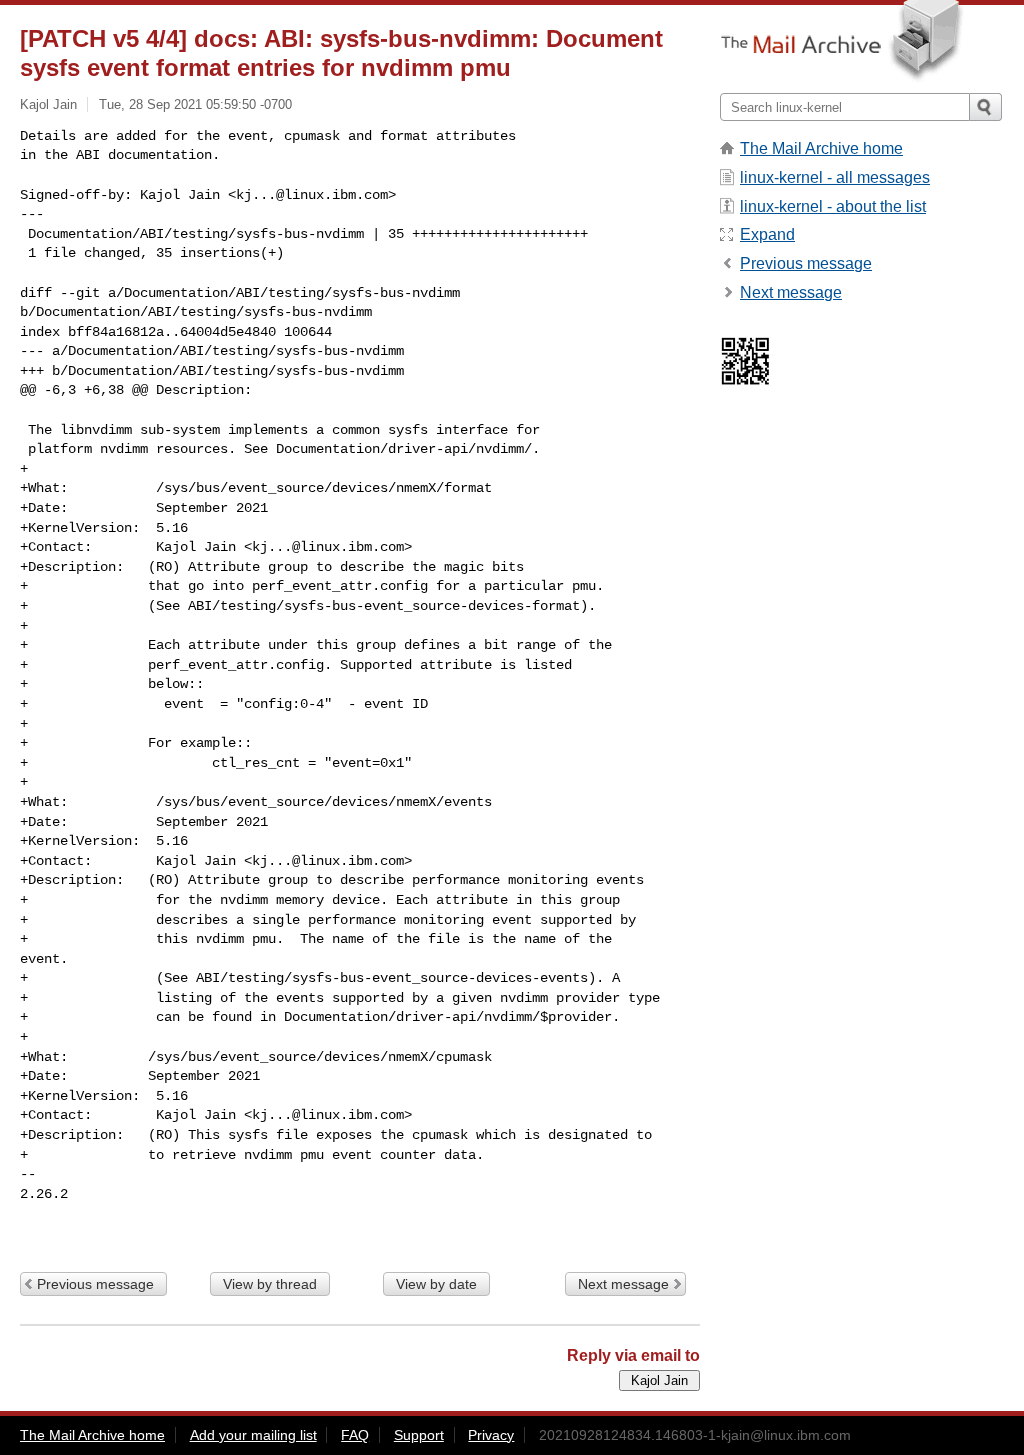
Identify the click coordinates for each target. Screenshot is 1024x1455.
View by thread (270, 1284)
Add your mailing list (253, 1435)
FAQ (355, 1435)
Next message (623, 1284)
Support (419, 1435)
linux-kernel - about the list (833, 206)
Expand (767, 234)
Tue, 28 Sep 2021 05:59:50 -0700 (195, 104)
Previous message (95, 1284)
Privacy (491, 1435)
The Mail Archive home (821, 148)
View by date (436, 1284)
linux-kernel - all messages (835, 177)
